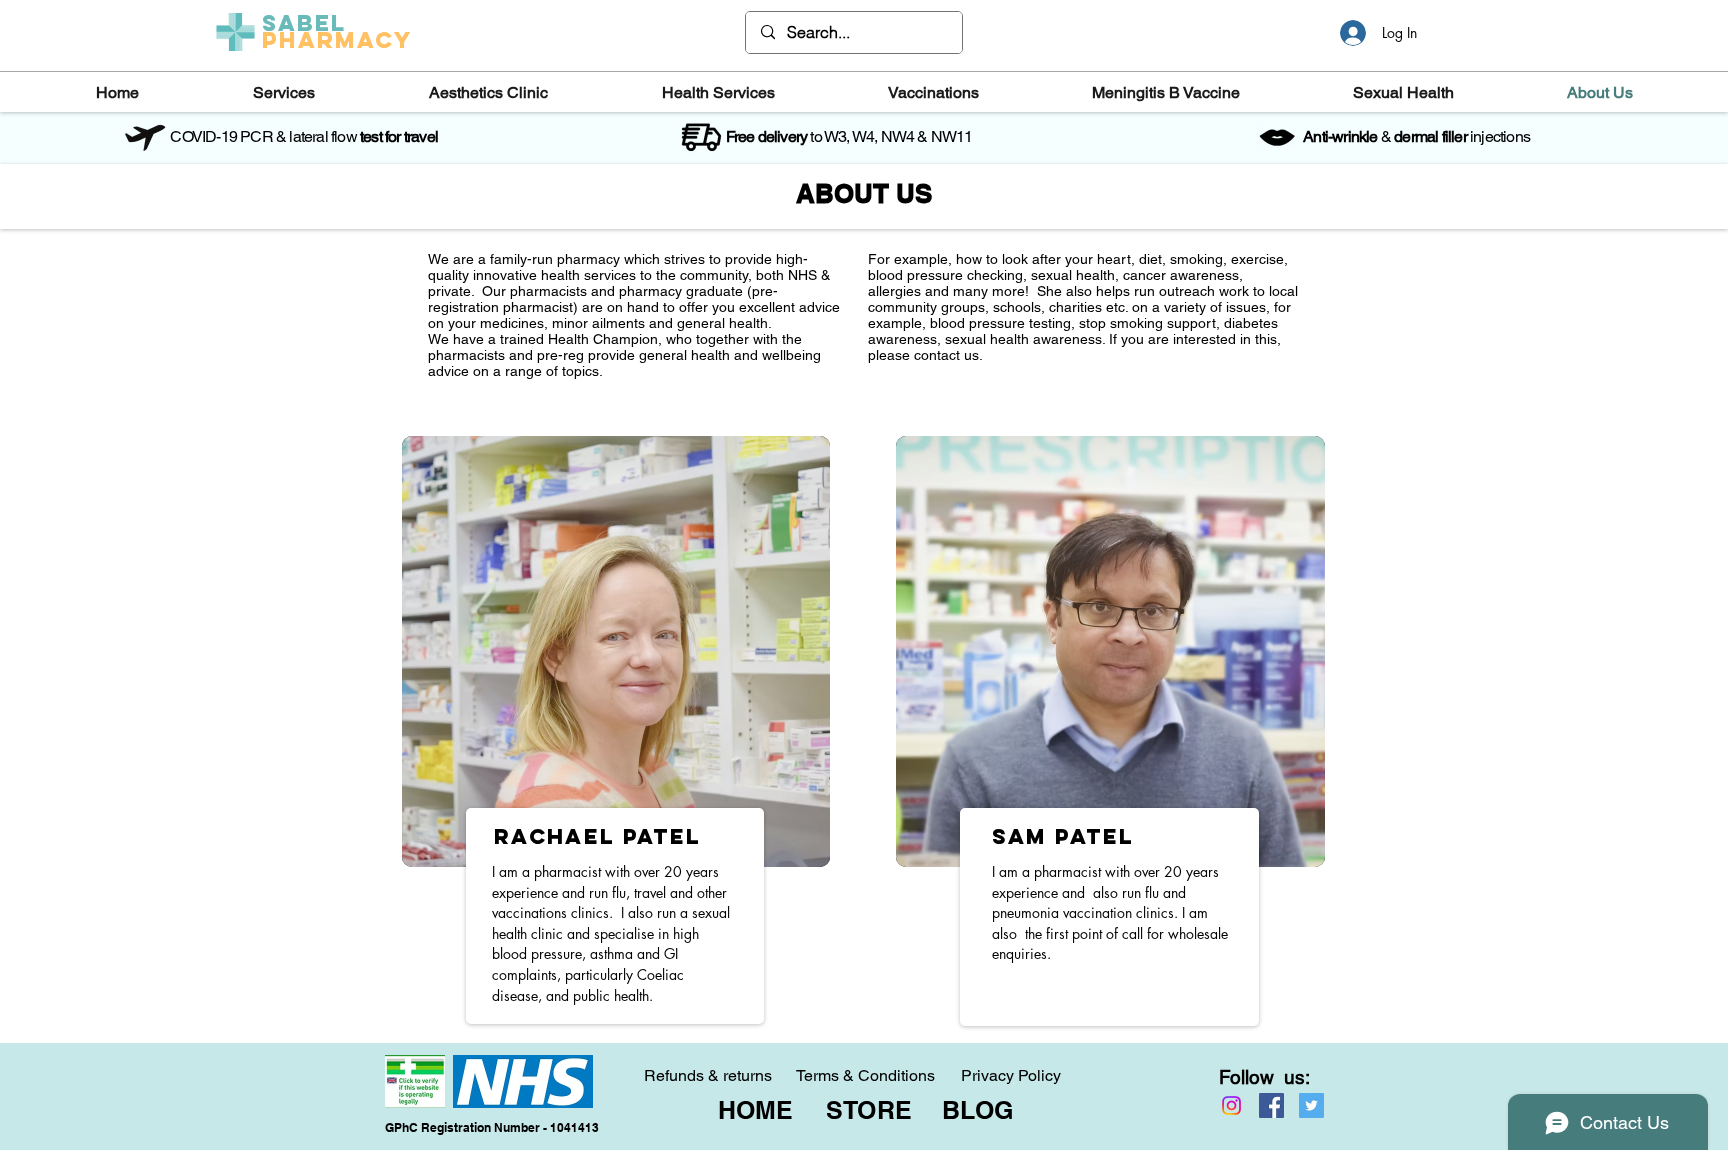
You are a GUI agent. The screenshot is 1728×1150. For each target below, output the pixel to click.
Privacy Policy (1011, 1075)
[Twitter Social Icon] (1311, 1105)
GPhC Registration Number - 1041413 (492, 1127)
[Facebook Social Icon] (1271, 1105)
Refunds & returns (708, 1075)
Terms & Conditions (865, 1075)
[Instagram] (1231, 1105)
